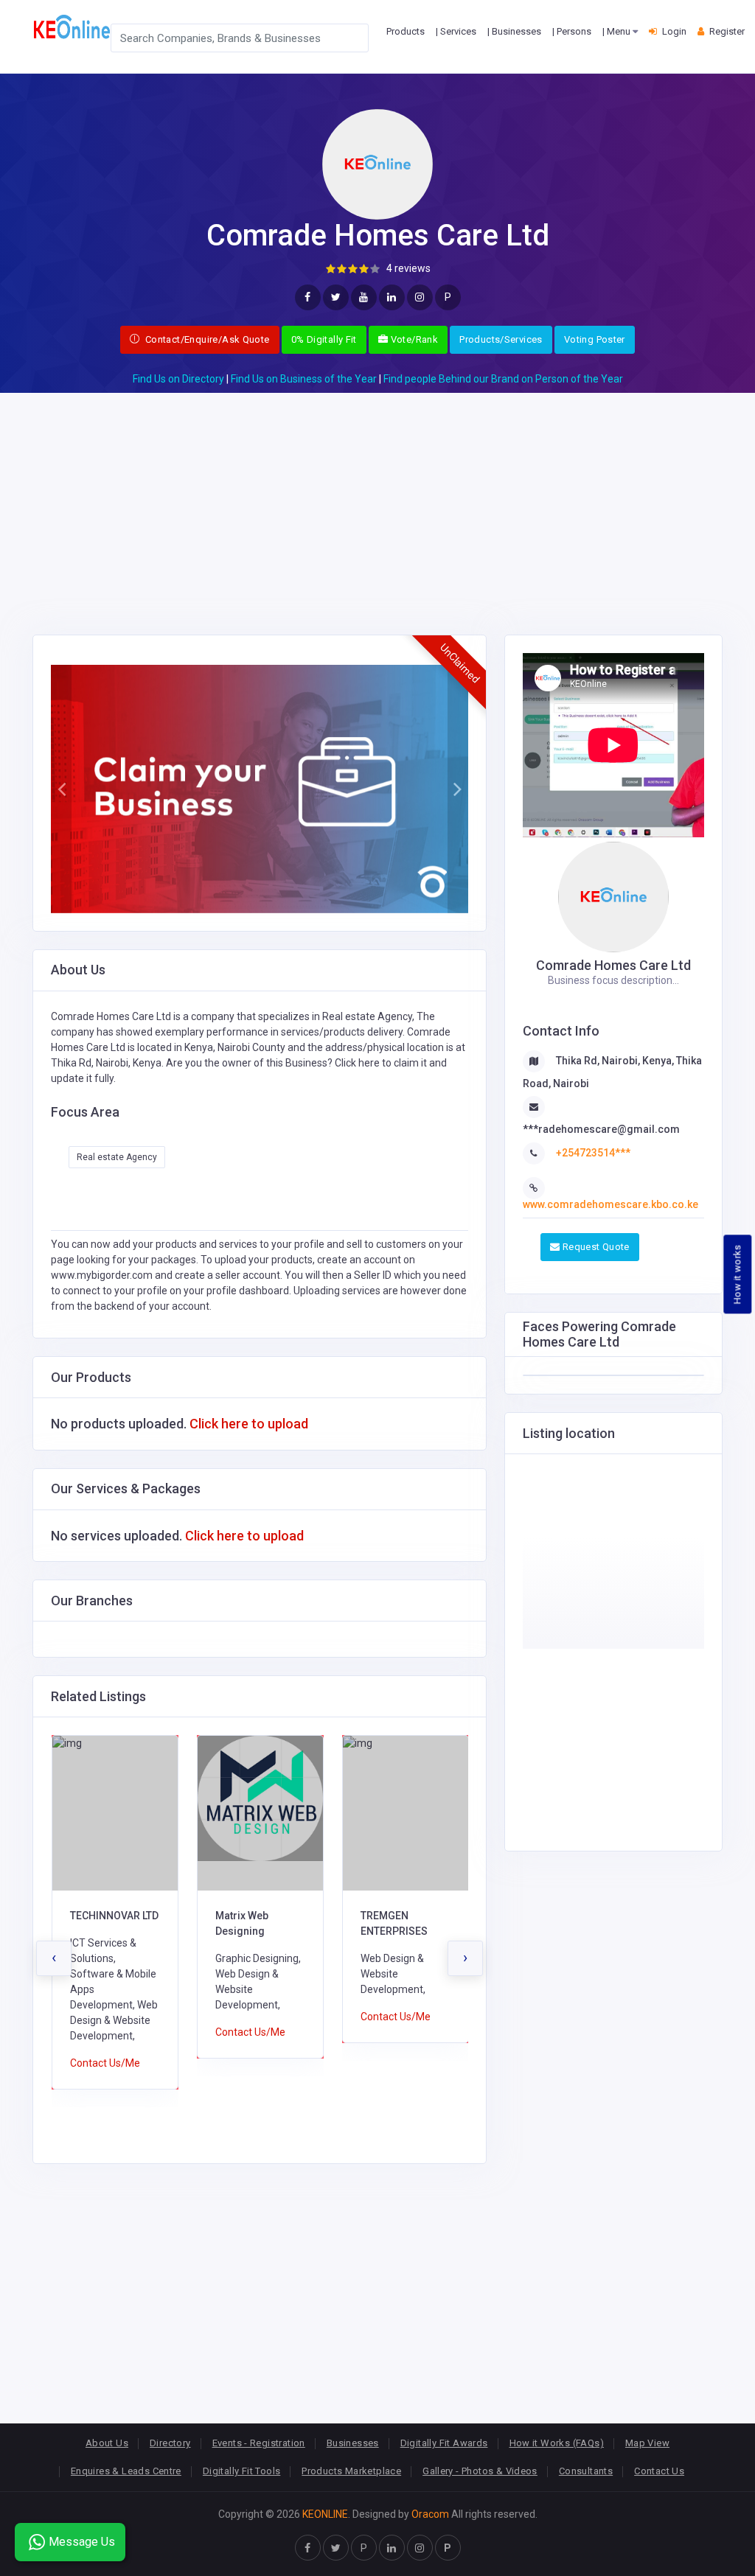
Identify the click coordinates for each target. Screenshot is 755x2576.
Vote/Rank (413, 339)
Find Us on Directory (178, 379)
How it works (738, 1274)
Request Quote (594, 1247)
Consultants (586, 2471)
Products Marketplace (351, 2471)
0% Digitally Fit (324, 339)
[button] (61, 789)
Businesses (353, 2443)
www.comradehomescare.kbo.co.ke (610, 1204)
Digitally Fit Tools (241, 2471)
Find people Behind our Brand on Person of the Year (503, 379)
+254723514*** (593, 1153)
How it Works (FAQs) (557, 2443)
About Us (107, 2443)
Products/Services (501, 339)
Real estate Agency (117, 1157)
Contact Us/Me (105, 2032)
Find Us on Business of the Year (304, 379)
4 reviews (408, 268)
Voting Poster (595, 339)
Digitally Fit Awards (444, 2443)
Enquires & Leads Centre (126, 2471)
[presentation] (54, 1958)
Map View (647, 2443)
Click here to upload (249, 1424)
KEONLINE (325, 2514)
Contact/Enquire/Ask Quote (206, 339)
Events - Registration (259, 2443)
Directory (170, 2443)
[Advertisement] (377, 496)
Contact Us (659, 2471)
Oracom (430, 2514)
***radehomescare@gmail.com (601, 1129)
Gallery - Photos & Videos (480, 2471)
